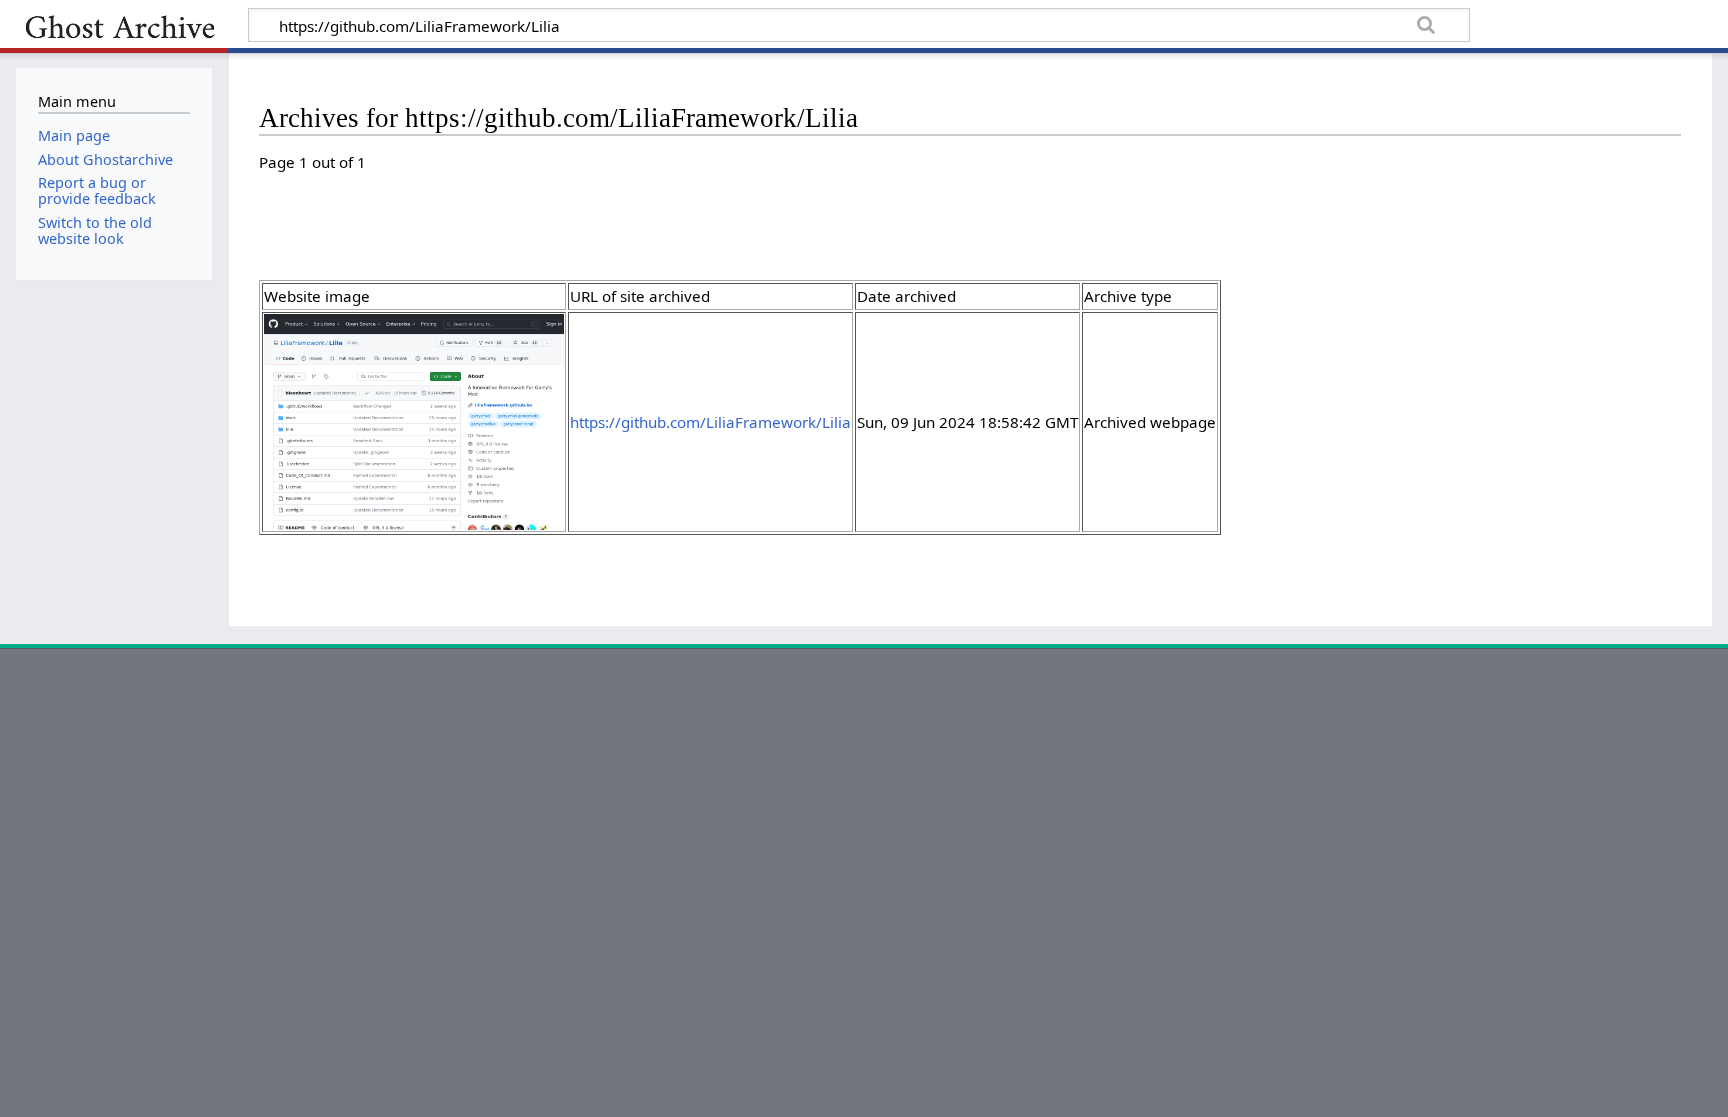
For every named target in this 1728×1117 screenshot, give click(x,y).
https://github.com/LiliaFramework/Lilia (710, 422)
